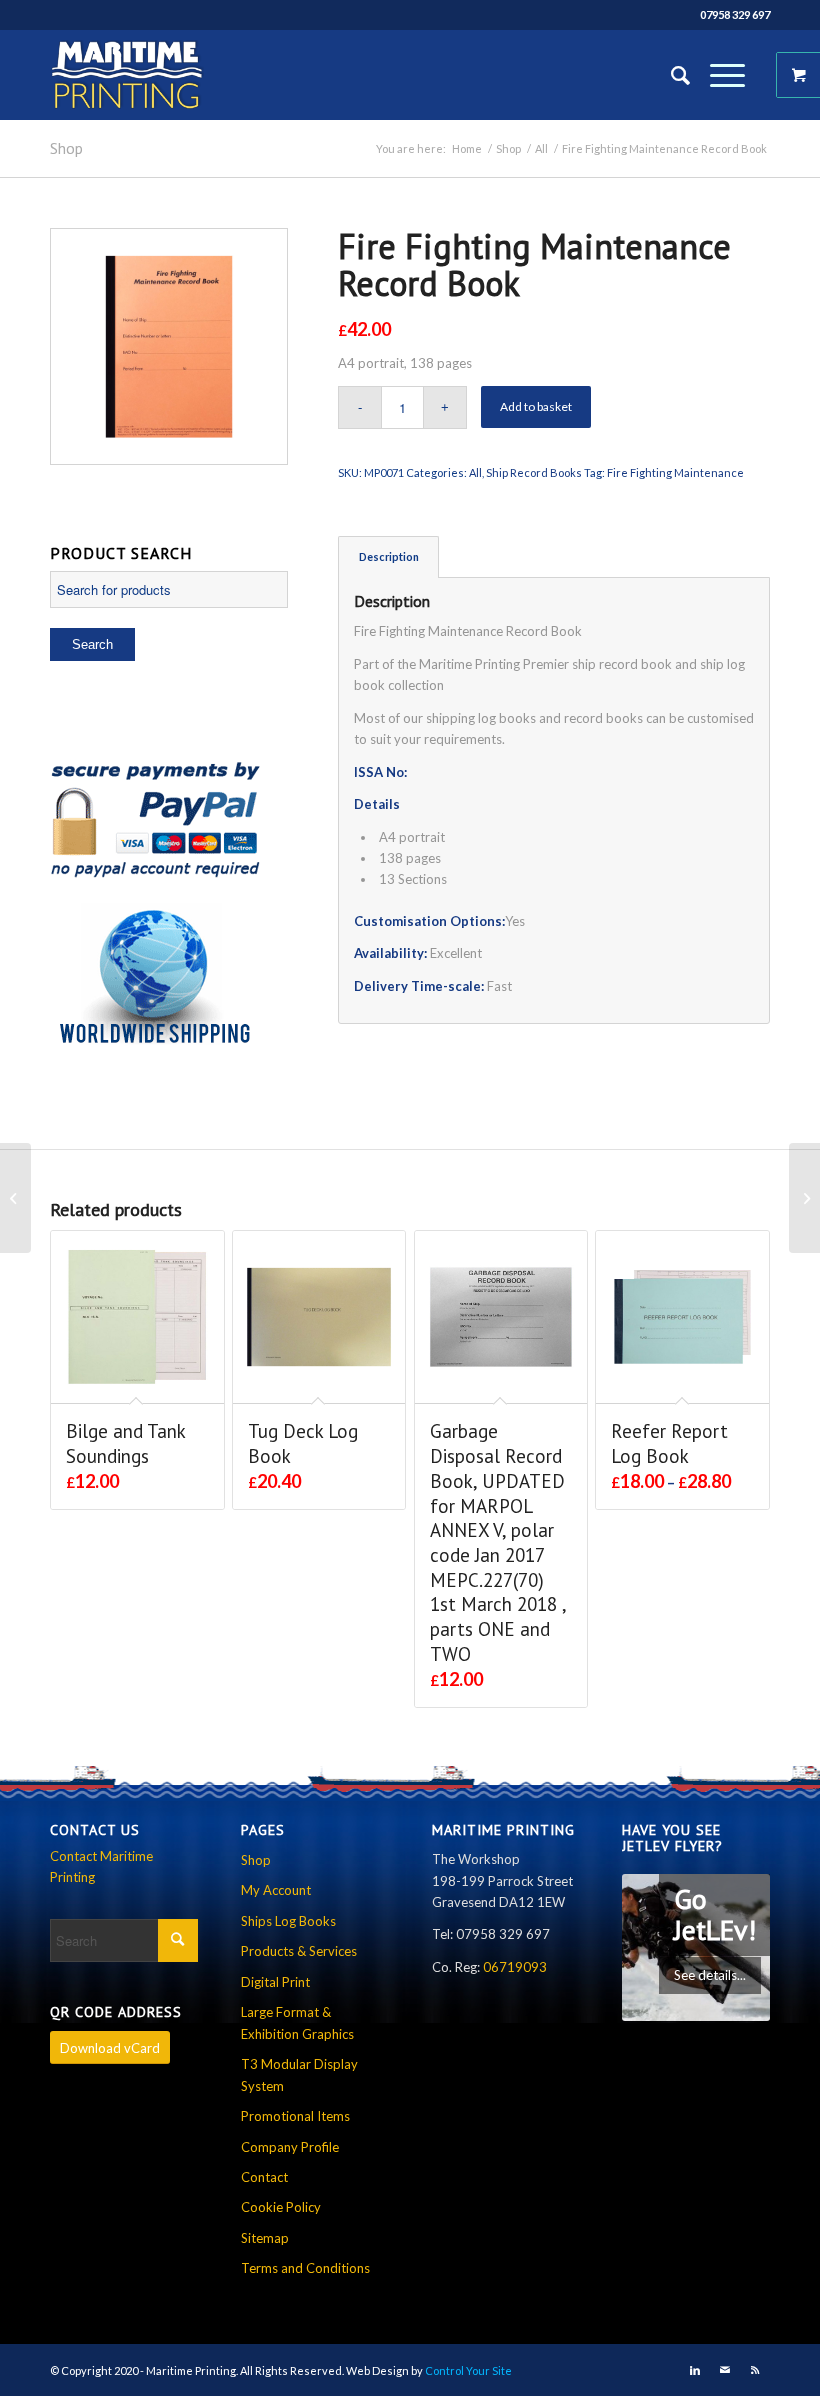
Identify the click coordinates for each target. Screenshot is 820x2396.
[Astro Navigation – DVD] (15, 1198)
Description (389, 556)
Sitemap (265, 2238)
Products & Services (299, 1951)
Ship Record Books (534, 472)
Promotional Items (295, 2116)
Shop (66, 148)
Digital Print (275, 1982)
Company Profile (290, 2147)
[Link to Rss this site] (755, 2370)
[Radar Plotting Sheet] (804, 1198)
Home (467, 148)
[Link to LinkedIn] (695, 2370)
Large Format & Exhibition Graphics (297, 2022)
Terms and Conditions (305, 2268)
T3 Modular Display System (299, 2074)
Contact (264, 2177)
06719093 (515, 1967)
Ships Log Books (288, 1921)
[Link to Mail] (725, 2370)
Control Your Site (468, 2370)
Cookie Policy (281, 2207)
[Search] (670, 75)
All (541, 148)
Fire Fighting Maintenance (675, 472)
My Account (276, 1890)
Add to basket (536, 406)
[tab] (388, 556)
